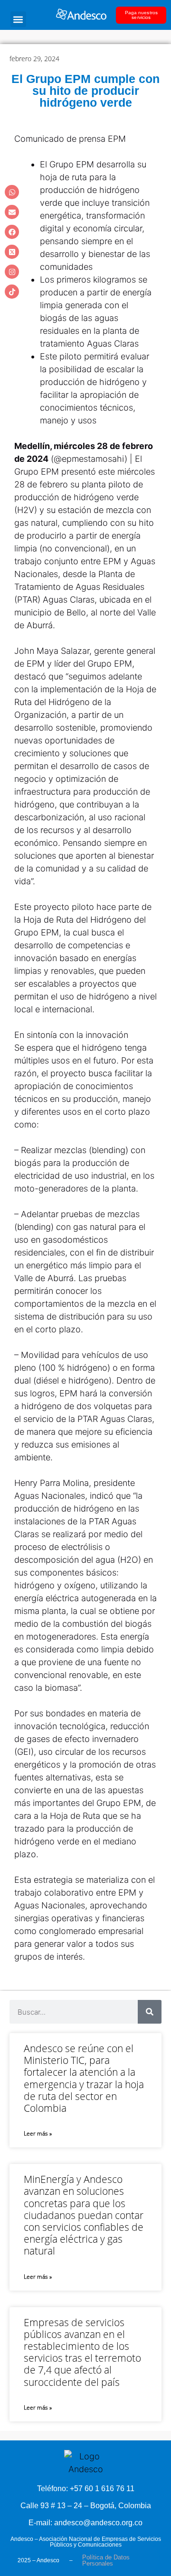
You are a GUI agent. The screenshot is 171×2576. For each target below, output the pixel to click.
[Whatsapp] (12, 192)
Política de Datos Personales (106, 2560)
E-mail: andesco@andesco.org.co (85, 2523)
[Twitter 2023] (12, 252)
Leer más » (38, 2133)
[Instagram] (12, 272)
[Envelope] (12, 212)
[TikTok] (12, 292)
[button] (18, 19)
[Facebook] (12, 232)
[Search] (150, 2012)
